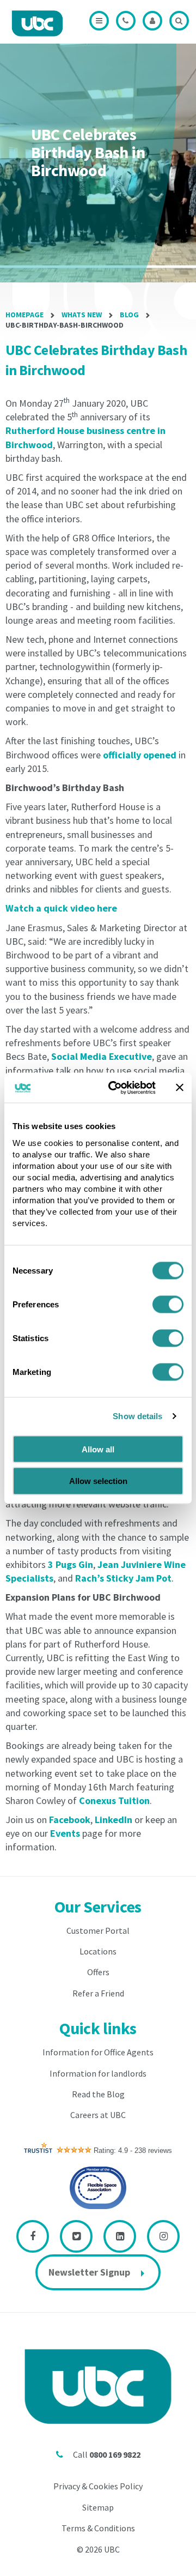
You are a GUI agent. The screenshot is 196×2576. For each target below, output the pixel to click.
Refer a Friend (98, 1993)
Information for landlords (98, 2073)
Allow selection (98, 1481)
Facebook (70, 1820)
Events (65, 1833)
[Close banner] (180, 1088)
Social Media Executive (102, 1056)
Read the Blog (98, 2094)
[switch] (168, 1304)
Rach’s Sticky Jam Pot (123, 1578)
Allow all (98, 1449)
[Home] (37, 23)
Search (179, 21)
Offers (98, 1972)
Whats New (82, 315)
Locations (98, 1951)
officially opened (140, 755)
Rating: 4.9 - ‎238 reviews (133, 2150)
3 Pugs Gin (71, 1564)
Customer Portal (98, 1931)
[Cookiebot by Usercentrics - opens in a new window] (115, 1088)
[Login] (152, 21)
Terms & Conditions (98, 2528)
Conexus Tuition (114, 1800)
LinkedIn (114, 1820)
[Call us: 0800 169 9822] (126, 21)
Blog (129, 315)
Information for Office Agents (98, 2052)
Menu (99, 21)
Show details (137, 1416)
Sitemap (98, 2507)
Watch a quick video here (61, 908)
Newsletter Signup (89, 2272)
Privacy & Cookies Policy (98, 2486)
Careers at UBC (98, 2115)
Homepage (24, 315)
